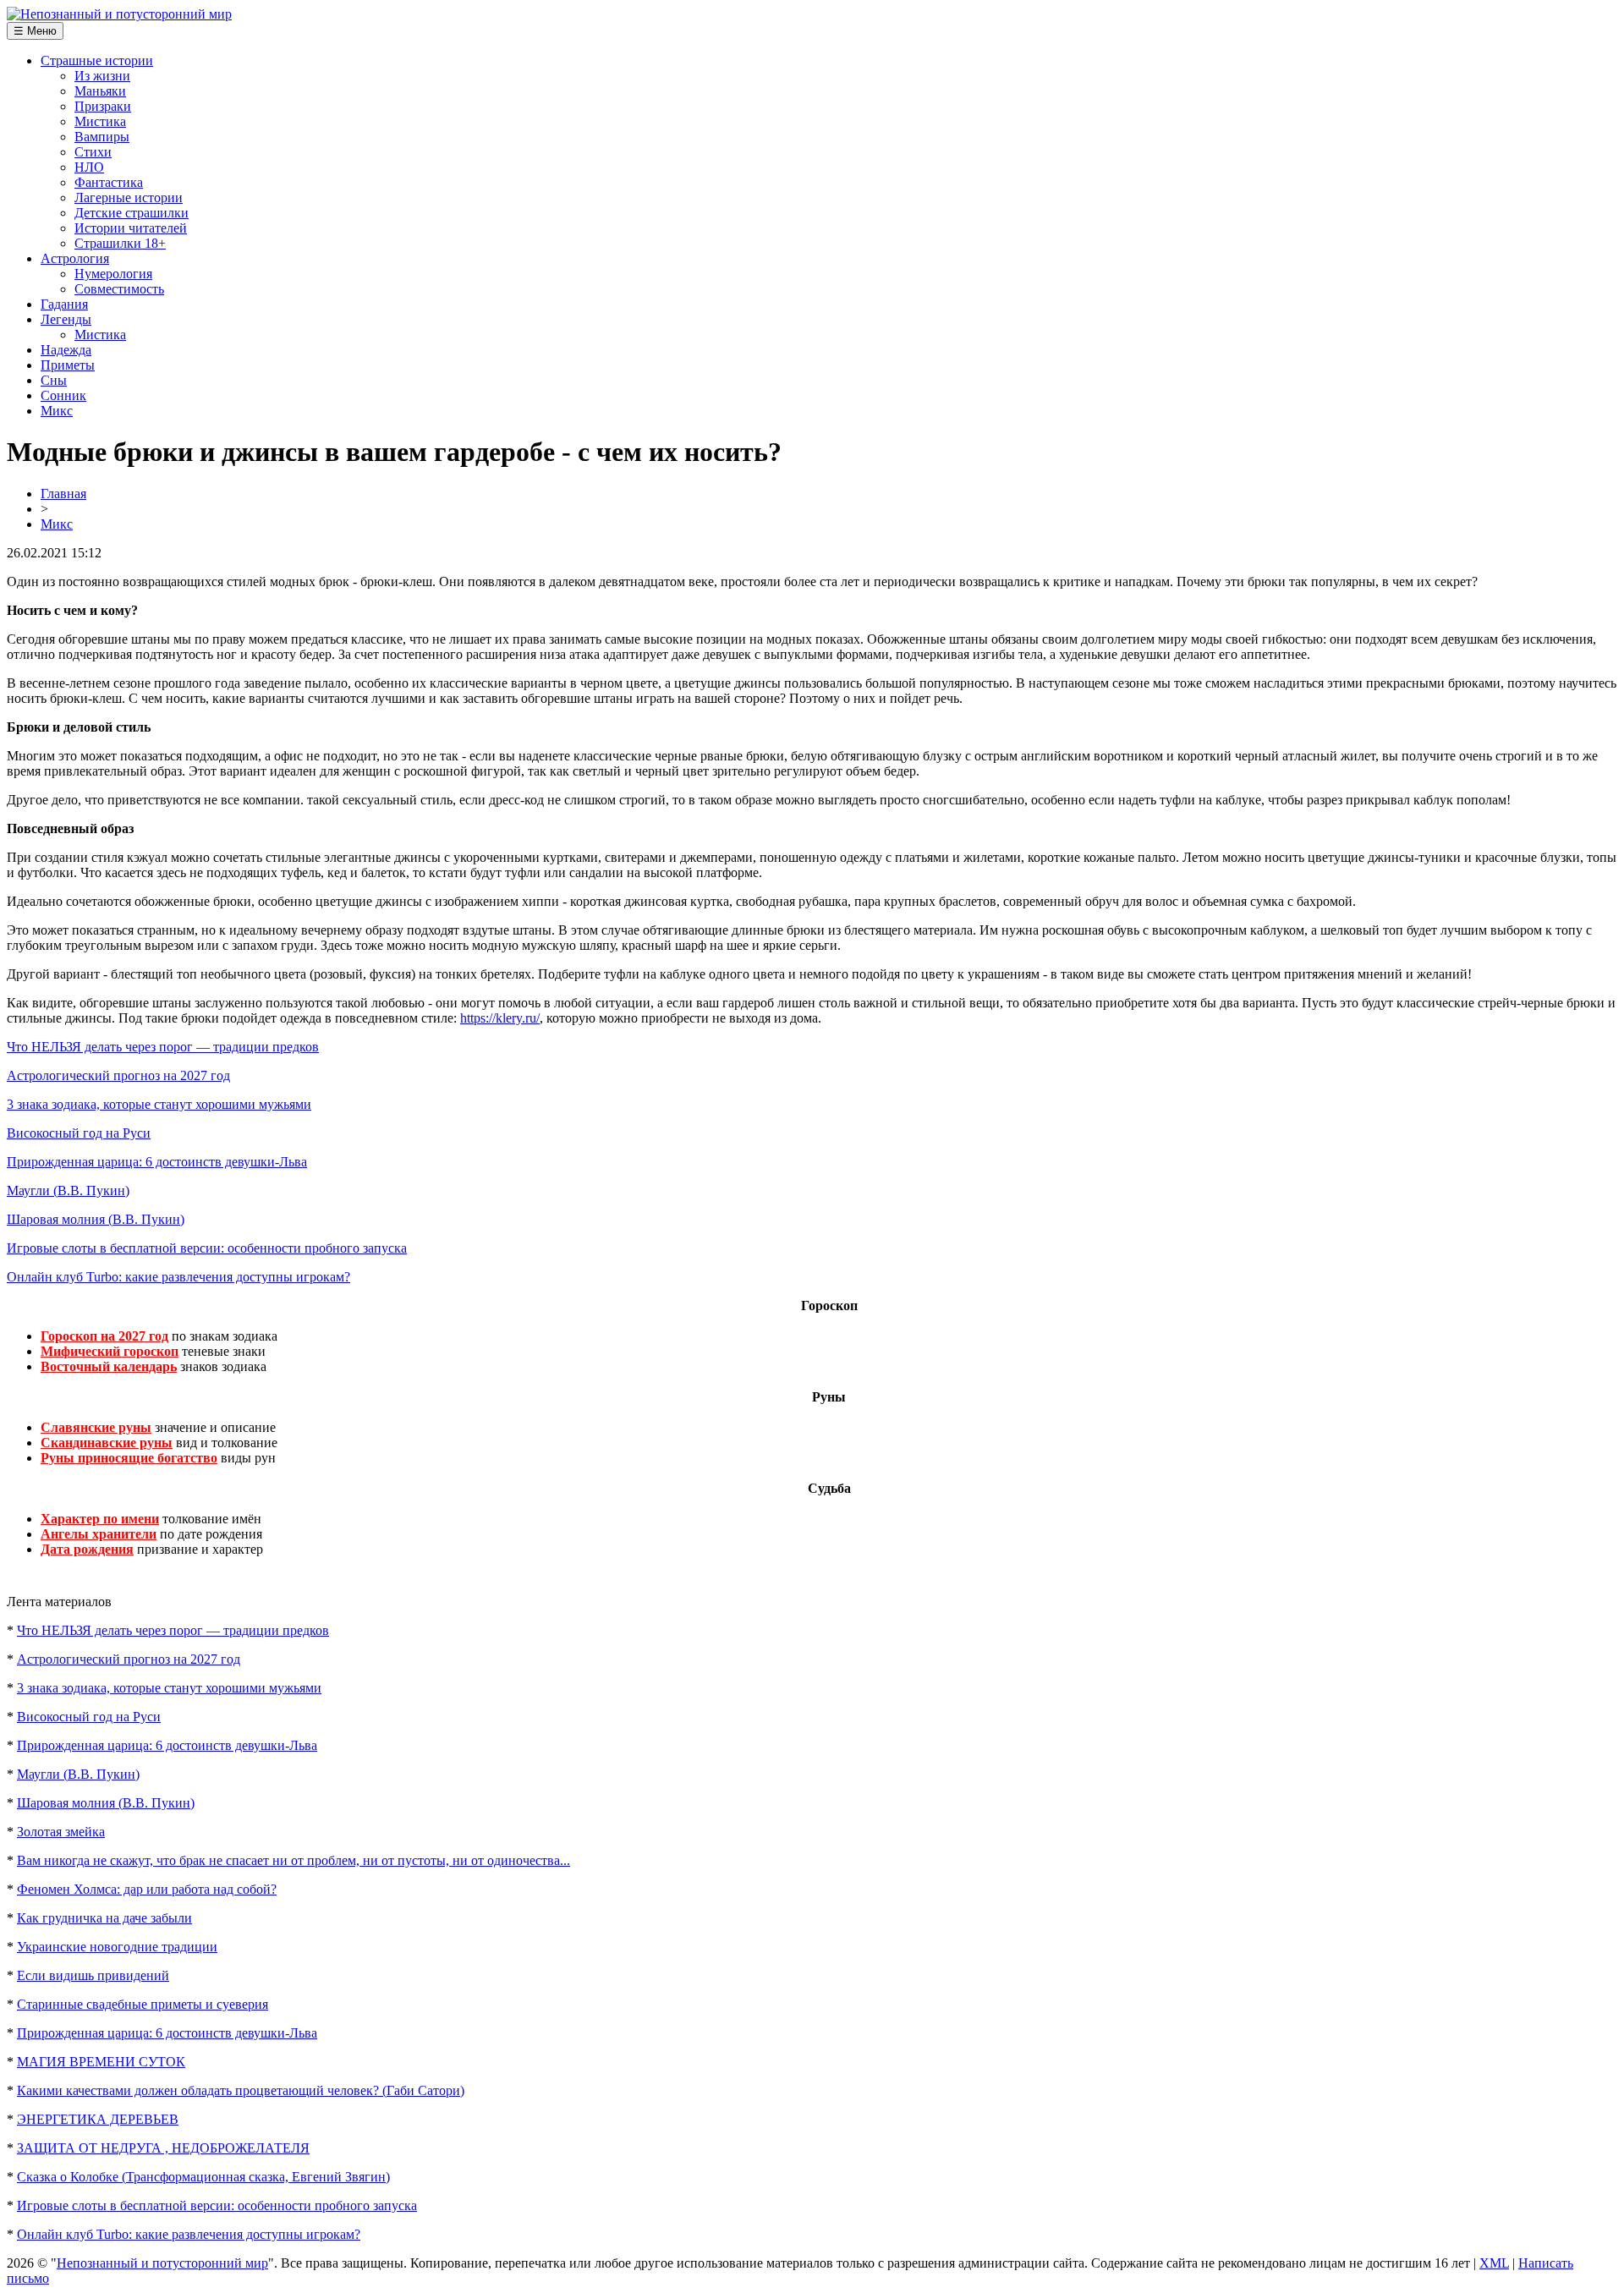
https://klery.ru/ (500, 1018)
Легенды (66, 319)
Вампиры (102, 137)
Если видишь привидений (93, 1975)
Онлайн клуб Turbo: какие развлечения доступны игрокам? (178, 1277)
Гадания (64, 304)
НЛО (89, 167)
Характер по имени (100, 1519)
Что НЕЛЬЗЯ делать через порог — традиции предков (163, 1047)
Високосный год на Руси (79, 1133)
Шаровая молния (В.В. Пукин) (96, 1219)
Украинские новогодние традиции (117, 1947)
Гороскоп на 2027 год (104, 1336)
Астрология (75, 258)
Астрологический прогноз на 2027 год (118, 1075)
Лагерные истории (129, 197)
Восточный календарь (109, 1366)
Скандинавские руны (107, 1443)
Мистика (100, 121)
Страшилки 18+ (120, 243)
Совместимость (119, 289)
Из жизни (102, 76)
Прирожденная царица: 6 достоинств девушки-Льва (157, 1162)
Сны (54, 380)
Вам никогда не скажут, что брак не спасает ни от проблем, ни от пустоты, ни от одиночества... (294, 1860)
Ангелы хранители (99, 1534)
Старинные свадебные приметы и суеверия (143, 2004)
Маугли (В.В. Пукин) (68, 1190)
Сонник (63, 395)
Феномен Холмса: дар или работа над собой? (147, 1889)
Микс (57, 411)
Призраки (103, 106)
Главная (63, 494)
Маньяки (100, 91)
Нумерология (113, 274)
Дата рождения (87, 1549)
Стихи (93, 152)
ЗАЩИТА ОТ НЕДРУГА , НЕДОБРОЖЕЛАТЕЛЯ (163, 2148)
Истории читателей (131, 228)
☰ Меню (35, 31)
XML (1494, 2263)
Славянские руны (96, 1427)
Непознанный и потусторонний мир (162, 2263)
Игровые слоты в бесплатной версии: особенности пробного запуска (207, 1248)
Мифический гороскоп (110, 1351)
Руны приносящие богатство (129, 1458)
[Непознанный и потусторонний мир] (119, 14)
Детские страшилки (132, 213)
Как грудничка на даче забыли (104, 1918)
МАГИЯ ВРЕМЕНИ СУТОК (101, 2062)
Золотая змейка (61, 1832)
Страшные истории (97, 60)
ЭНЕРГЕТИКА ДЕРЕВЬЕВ (98, 2119)
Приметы (68, 365)
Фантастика (109, 182)
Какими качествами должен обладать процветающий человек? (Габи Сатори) (241, 2090)
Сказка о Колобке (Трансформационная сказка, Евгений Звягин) (203, 2177)
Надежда (66, 350)
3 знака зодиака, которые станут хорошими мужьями (159, 1104)
